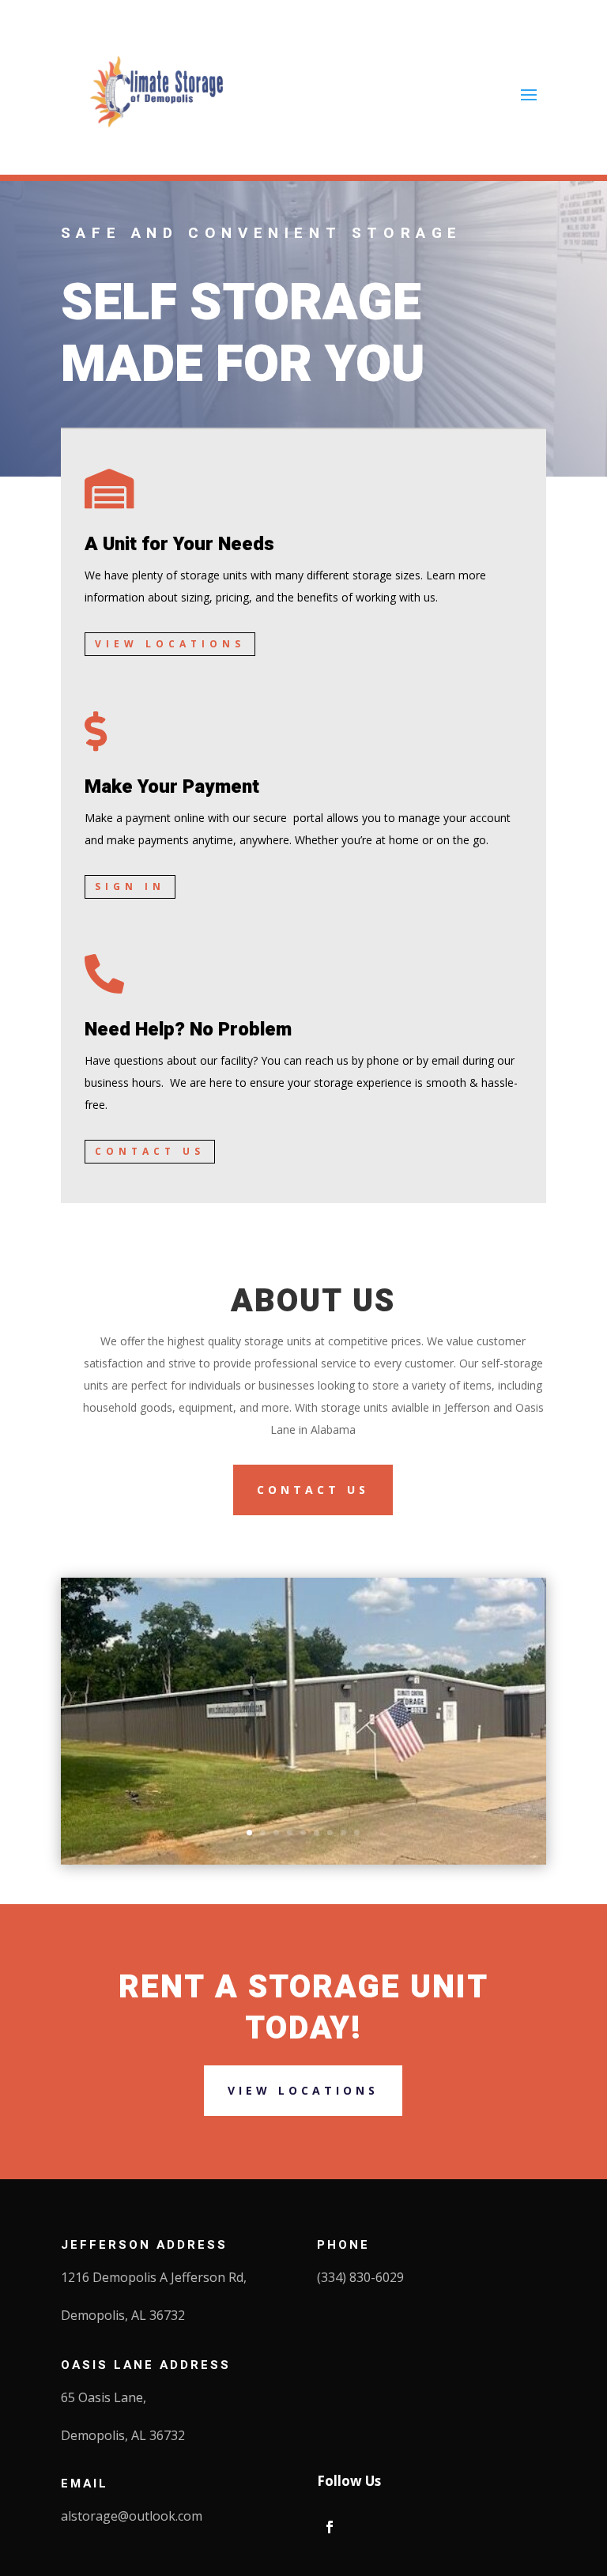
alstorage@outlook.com (132, 2516)
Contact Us (150, 1151)
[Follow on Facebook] (330, 2527)
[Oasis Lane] (303, 1860)
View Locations (170, 644)
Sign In (130, 886)
